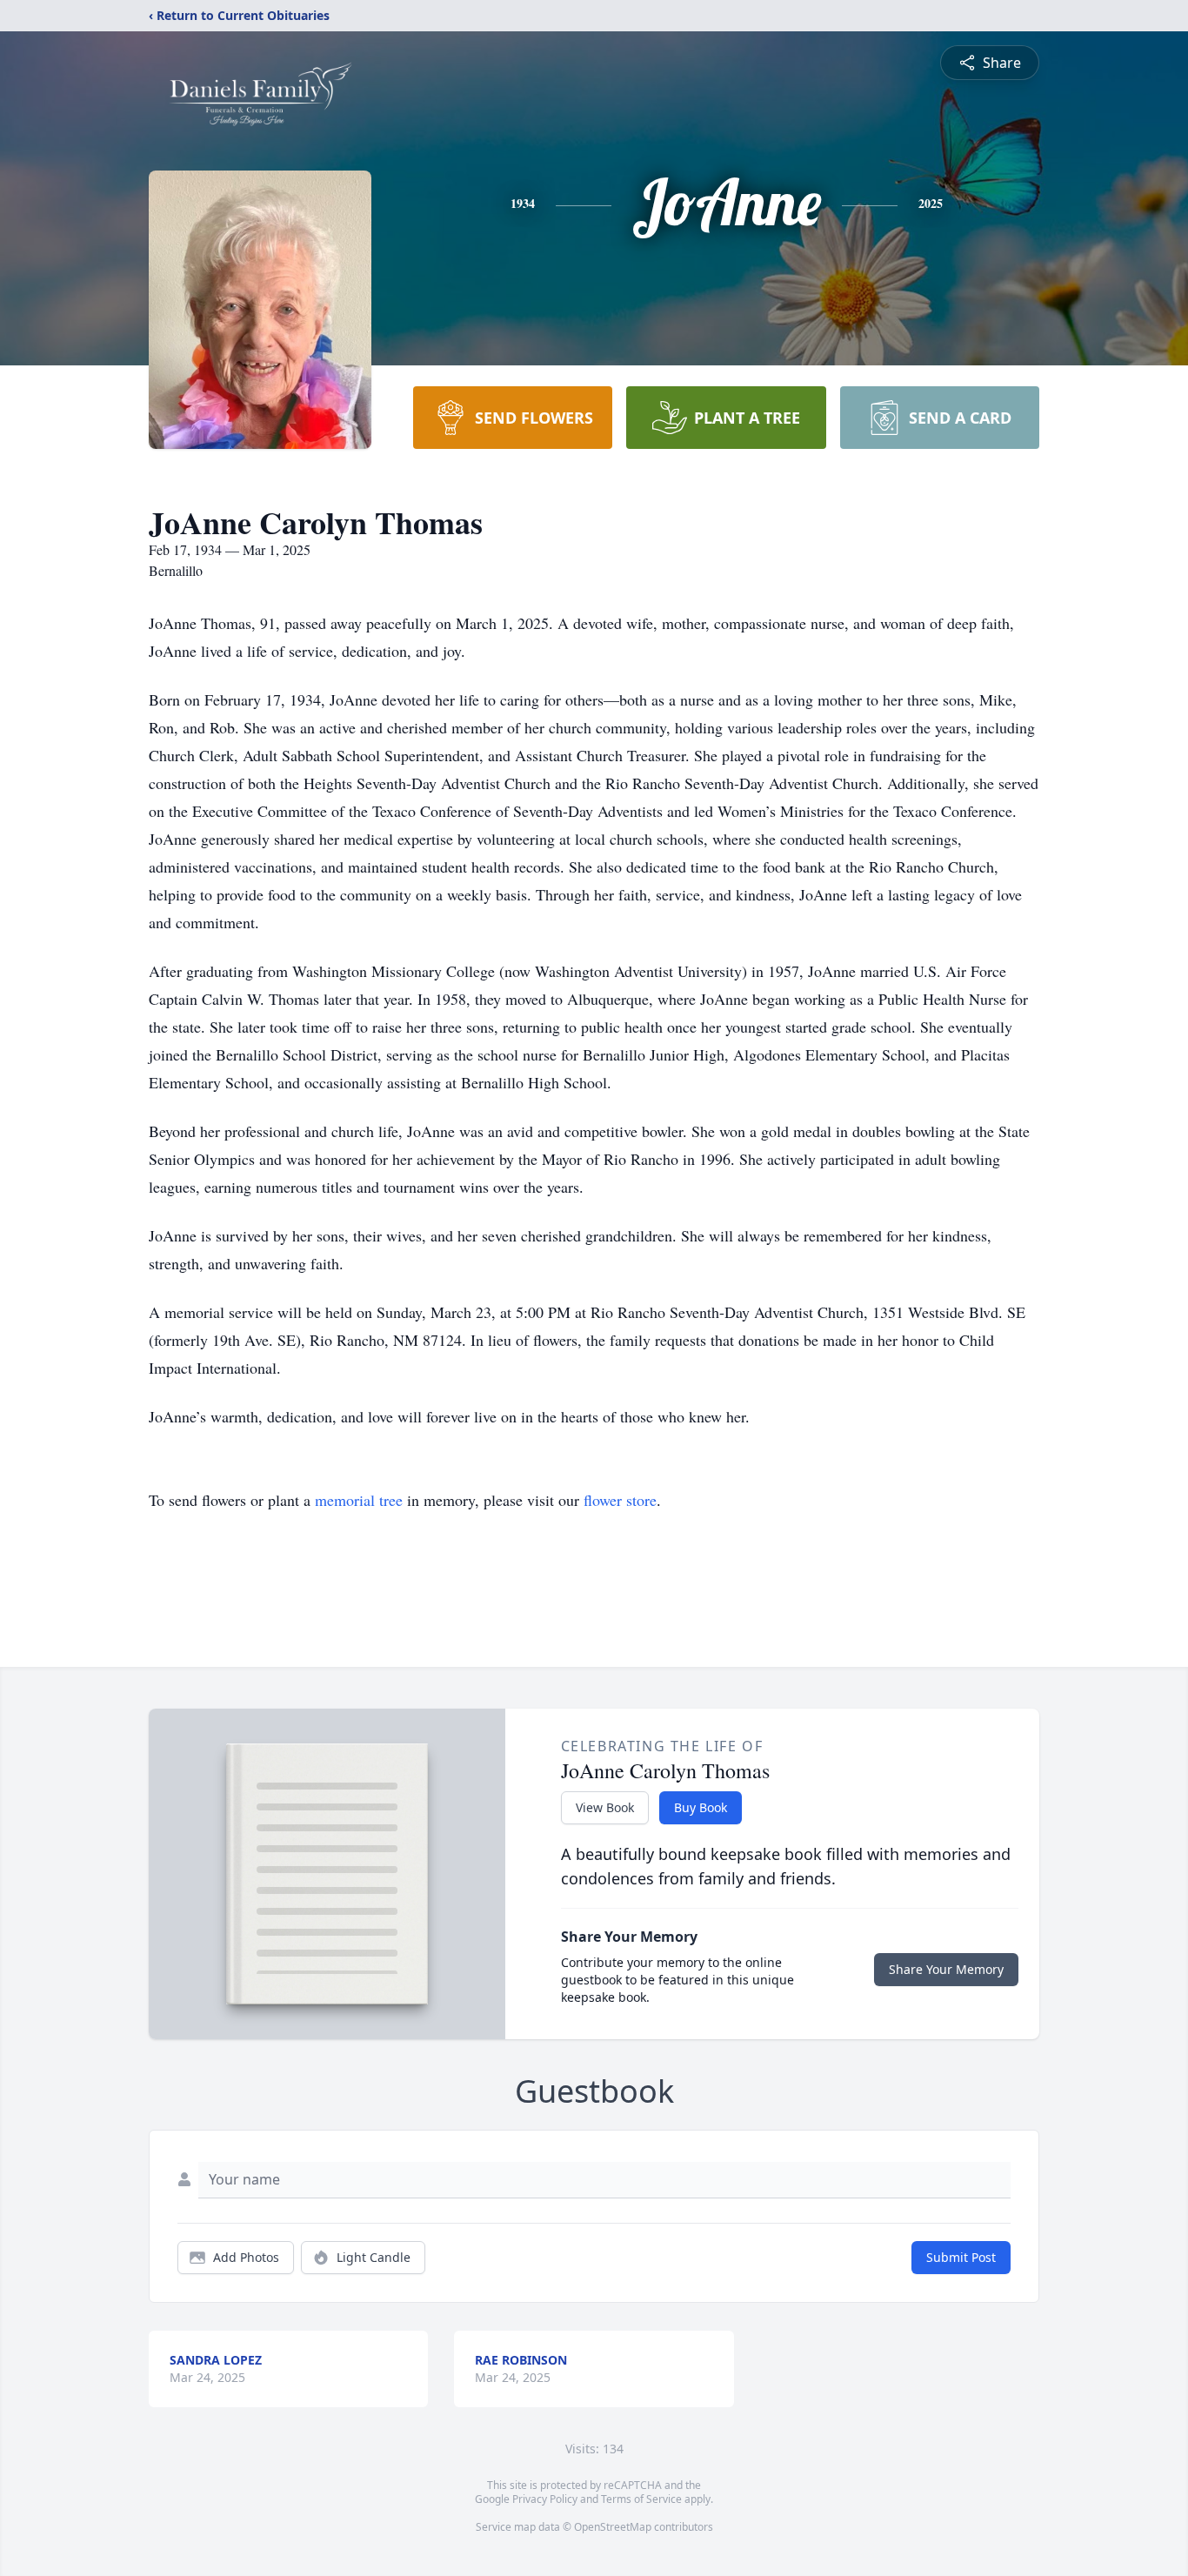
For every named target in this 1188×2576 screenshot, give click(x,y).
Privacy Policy (545, 2499)
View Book (605, 1807)
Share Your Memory (946, 1969)
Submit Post (961, 2257)
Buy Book (701, 1807)
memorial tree (359, 1500)
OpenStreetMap (613, 2527)
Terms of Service (641, 2499)
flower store (620, 1500)
